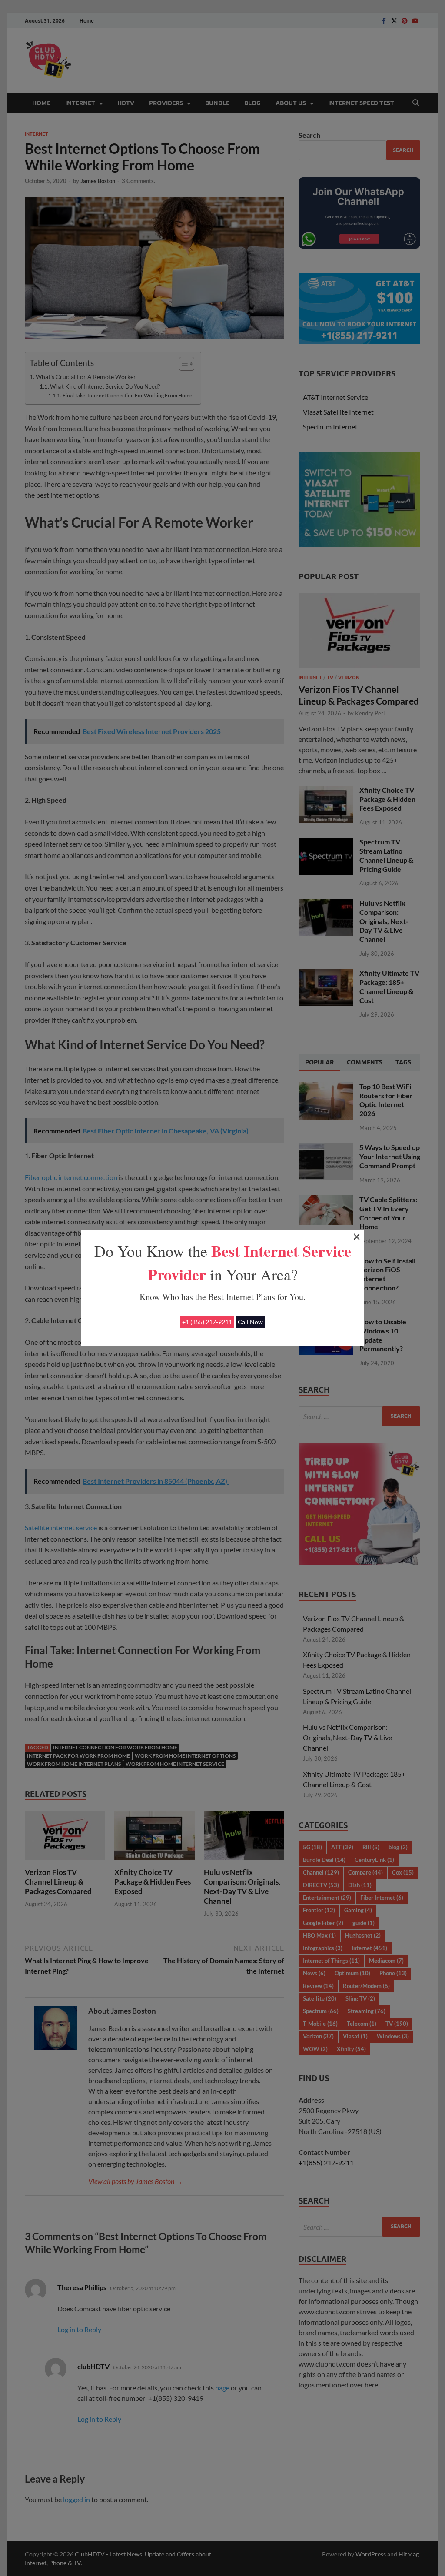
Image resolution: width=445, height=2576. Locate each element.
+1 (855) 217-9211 (207, 1322)
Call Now (250, 1322)
